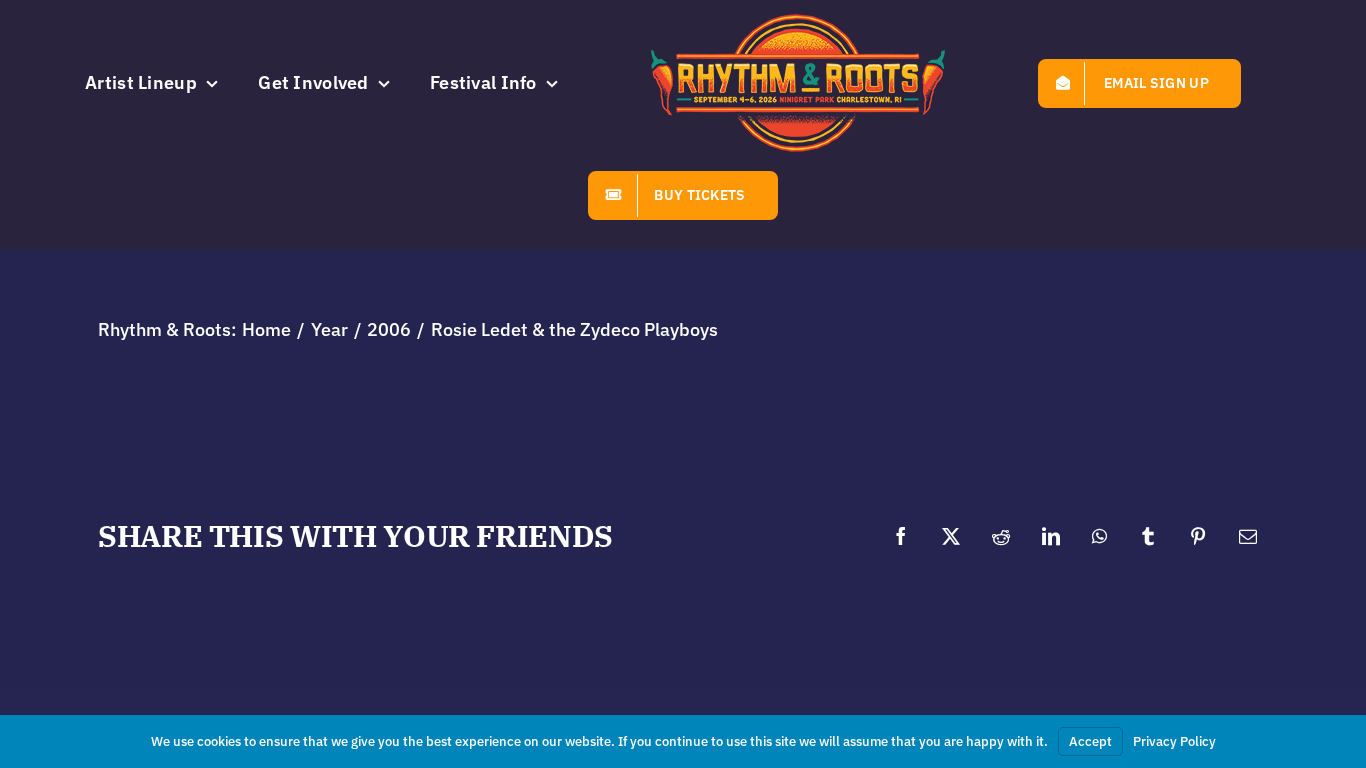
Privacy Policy (1174, 741)
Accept (1090, 741)
